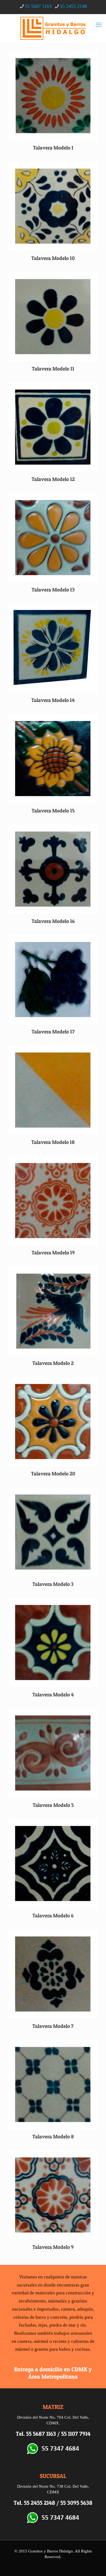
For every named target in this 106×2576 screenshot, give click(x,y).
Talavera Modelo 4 (53, 1695)
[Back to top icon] (95, 2565)
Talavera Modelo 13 (53, 590)
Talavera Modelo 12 (53, 479)
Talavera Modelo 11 (53, 369)
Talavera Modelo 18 (53, 1142)
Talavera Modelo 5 (53, 1805)
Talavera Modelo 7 (53, 2026)
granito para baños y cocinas (62, 2349)
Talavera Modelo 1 (53, 148)
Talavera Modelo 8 (53, 2137)
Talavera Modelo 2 (53, 1363)
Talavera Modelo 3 (53, 1584)
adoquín (85, 2309)
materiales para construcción (63, 2293)
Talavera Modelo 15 (53, 811)
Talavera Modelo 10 (53, 258)
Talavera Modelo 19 (53, 1253)
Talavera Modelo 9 (53, 2247)
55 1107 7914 (76, 2434)
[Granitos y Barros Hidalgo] (53, 28)
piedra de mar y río (68, 2325)
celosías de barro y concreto (40, 2317)
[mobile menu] (99, 25)
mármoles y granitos (68, 2301)
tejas (43, 2325)
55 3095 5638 (76, 2503)
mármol (41, 2341)
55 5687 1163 (38, 6)
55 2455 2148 (73, 6)
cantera (68, 2309)
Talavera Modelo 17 (53, 1032)
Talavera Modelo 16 (53, 921)
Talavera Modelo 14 (53, 700)
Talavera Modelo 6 (53, 1916)
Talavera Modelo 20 (53, 1474)
